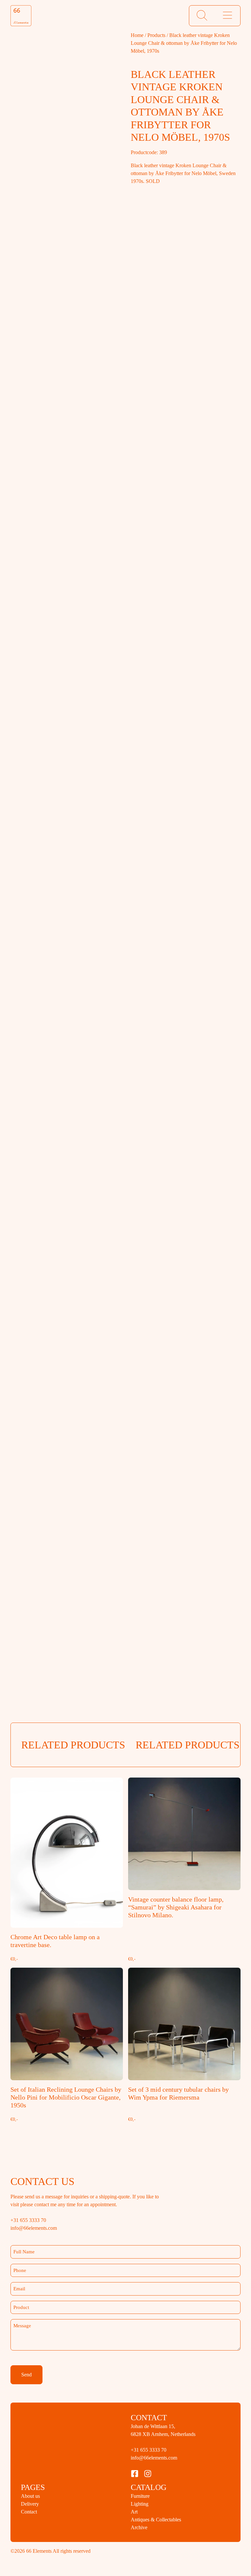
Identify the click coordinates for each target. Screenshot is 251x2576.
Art (136, 2528)
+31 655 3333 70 (155, 2466)
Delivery (34, 2520)
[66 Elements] (21, 16)
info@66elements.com (162, 2474)
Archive (142, 2543)
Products (167, 35)
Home (137, 35)
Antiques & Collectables (168, 2535)
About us (34, 2512)
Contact (32, 2528)
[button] (202, 16)
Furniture (145, 2512)
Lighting (144, 2520)
